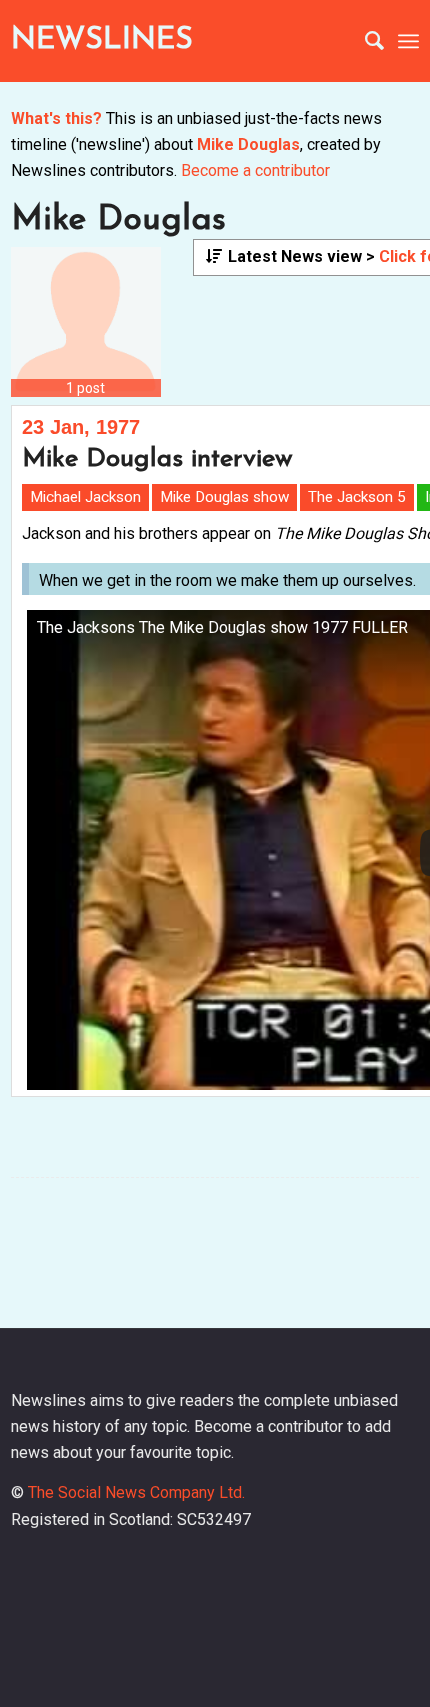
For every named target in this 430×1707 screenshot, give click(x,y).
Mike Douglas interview (157, 459)
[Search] (364, 41)
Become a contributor (255, 170)
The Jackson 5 (357, 497)
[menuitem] (364, 41)
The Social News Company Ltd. (136, 1492)
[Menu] (408, 41)
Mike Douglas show (224, 497)
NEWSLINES (102, 40)
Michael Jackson (85, 497)
